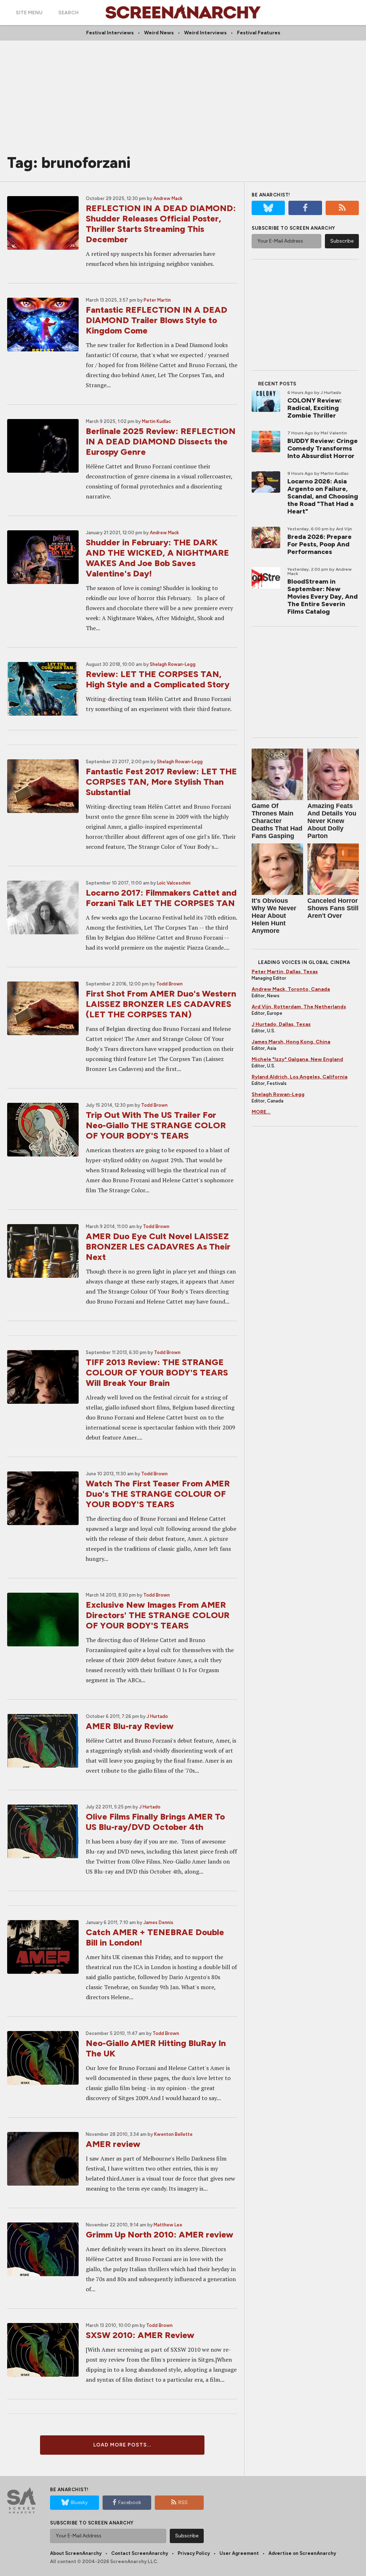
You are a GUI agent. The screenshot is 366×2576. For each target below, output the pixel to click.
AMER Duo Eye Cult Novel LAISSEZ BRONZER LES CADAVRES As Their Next (158, 1246)
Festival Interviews (110, 33)
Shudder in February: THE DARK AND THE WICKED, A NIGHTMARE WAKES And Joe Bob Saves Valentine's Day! (157, 558)
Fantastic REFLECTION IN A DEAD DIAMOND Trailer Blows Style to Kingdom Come (157, 320)
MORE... (261, 1112)
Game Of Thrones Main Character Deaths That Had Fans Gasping (277, 821)
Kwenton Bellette (173, 2134)
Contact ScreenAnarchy (140, 2553)
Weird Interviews (205, 33)
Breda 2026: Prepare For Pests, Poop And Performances (320, 544)
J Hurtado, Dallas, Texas (281, 1024)
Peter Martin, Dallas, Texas (285, 972)
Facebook (130, 2502)
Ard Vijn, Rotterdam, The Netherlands (299, 1007)
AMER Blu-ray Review (130, 1726)
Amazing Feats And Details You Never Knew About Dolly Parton (332, 821)
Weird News (159, 33)
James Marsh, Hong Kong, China (291, 1042)
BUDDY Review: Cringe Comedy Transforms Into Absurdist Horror (323, 448)
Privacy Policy (194, 2553)
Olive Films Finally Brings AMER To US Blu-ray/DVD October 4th (155, 1822)
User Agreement (239, 2553)
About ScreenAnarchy (76, 2553)
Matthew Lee (168, 2225)
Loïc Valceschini (174, 883)
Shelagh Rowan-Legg (173, 664)
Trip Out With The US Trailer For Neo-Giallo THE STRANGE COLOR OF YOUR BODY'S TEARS (156, 1125)
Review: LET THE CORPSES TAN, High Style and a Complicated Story (158, 679)
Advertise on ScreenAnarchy (302, 2553)
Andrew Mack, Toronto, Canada (291, 989)
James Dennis (158, 1922)
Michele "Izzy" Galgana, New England (297, 1059)
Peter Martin (157, 300)
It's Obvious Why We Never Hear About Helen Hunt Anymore (274, 916)
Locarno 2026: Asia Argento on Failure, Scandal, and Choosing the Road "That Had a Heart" (323, 496)
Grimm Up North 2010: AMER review (160, 2234)
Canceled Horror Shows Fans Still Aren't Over (333, 908)
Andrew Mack (168, 198)
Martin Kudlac (156, 421)
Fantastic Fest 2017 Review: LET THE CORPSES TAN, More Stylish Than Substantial (161, 782)
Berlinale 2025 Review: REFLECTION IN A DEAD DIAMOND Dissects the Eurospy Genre (161, 441)
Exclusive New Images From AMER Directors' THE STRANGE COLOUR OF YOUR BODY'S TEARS (158, 1615)
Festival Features (259, 33)
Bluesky (79, 2502)
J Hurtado (157, 1716)
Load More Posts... (122, 2445)
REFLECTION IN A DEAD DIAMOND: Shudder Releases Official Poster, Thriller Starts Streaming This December (161, 224)
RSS (183, 2502)
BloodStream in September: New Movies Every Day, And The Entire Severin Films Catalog (323, 596)
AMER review (113, 2144)
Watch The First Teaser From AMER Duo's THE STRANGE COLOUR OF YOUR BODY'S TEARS (158, 1494)
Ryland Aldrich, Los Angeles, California (300, 1077)
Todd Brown (169, 984)
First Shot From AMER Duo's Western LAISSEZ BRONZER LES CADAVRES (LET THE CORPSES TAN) (161, 1004)
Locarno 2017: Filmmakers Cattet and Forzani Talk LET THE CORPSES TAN (161, 898)
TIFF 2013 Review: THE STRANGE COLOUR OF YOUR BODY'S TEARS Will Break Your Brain (157, 1372)
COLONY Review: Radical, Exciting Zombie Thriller (315, 408)
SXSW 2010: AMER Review (140, 2335)
